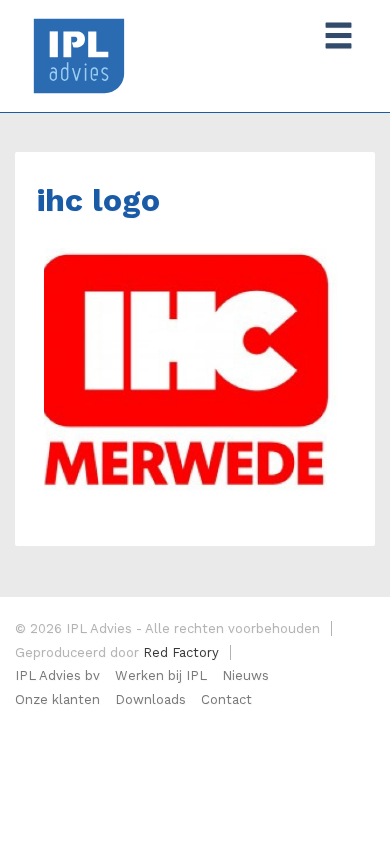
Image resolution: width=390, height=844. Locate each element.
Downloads (150, 699)
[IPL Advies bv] (79, 54)
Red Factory (181, 652)
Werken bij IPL (161, 675)
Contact (226, 699)
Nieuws (245, 675)
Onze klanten (57, 699)
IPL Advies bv (57, 675)
